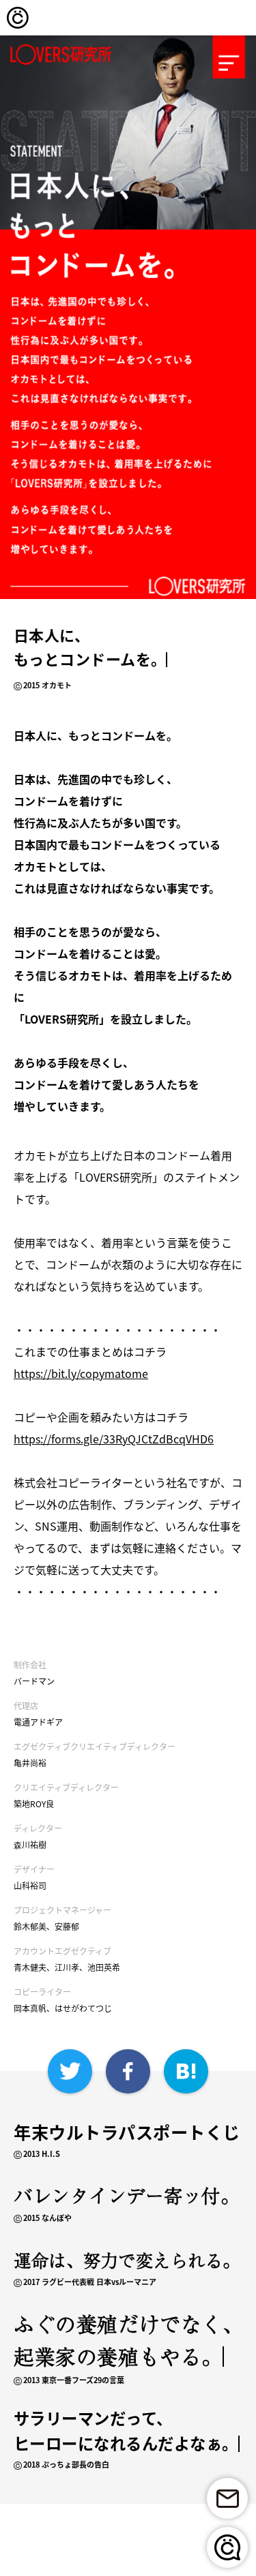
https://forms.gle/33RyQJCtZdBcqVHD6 (114, 1439)
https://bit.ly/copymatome (81, 1373)
